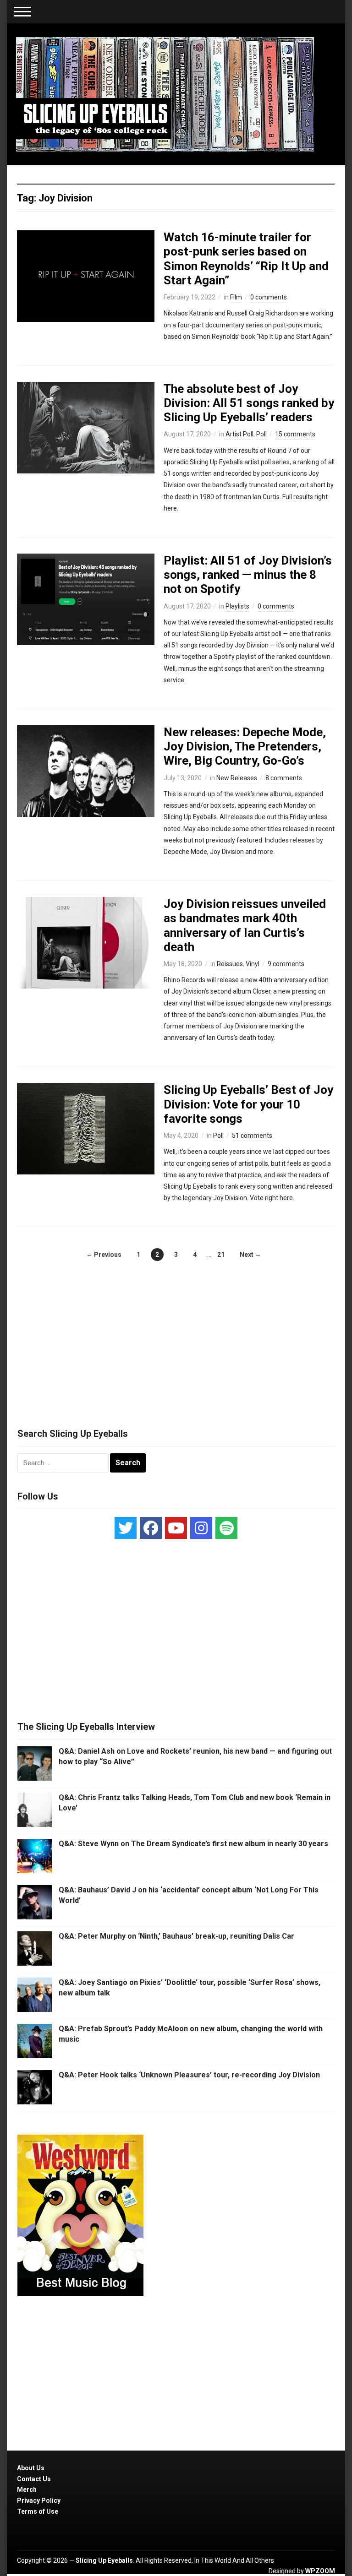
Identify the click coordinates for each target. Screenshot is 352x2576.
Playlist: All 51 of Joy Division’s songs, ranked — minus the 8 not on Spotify (248, 575)
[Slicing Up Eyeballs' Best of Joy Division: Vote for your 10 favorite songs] (86, 1128)
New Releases (237, 778)
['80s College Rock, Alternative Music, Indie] (165, 94)
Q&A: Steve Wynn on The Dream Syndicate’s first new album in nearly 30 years (193, 1844)
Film (236, 297)
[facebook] (151, 1528)
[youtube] (176, 1528)
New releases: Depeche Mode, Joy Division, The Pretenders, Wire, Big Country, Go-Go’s (245, 746)
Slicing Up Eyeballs (104, 2560)
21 (221, 1255)
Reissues (230, 964)
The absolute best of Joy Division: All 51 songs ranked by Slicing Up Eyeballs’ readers (249, 403)
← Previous (104, 1255)
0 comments (269, 297)
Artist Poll (239, 434)
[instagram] (201, 1528)
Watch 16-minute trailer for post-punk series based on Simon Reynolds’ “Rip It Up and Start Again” (246, 259)
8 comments (284, 778)
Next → (250, 1255)
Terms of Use (38, 2511)
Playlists (237, 606)
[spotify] (226, 1528)
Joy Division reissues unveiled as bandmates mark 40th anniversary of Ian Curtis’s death (245, 925)
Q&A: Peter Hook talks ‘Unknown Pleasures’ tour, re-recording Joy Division (189, 2075)
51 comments (252, 1136)
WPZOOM (320, 2571)
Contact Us (34, 2479)
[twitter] (126, 1528)
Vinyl (253, 964)
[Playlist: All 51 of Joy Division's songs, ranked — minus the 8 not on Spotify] (86, 599)
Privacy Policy (39, 2500)
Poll (261, 434)
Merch (27, 2489)
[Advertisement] (176, 1335)
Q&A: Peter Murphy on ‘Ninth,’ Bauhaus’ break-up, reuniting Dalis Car (176, 1936)
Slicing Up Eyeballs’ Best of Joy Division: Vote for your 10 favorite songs (248, 1104)
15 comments (295, 434)
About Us (31, 2468)
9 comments (286, 964)
